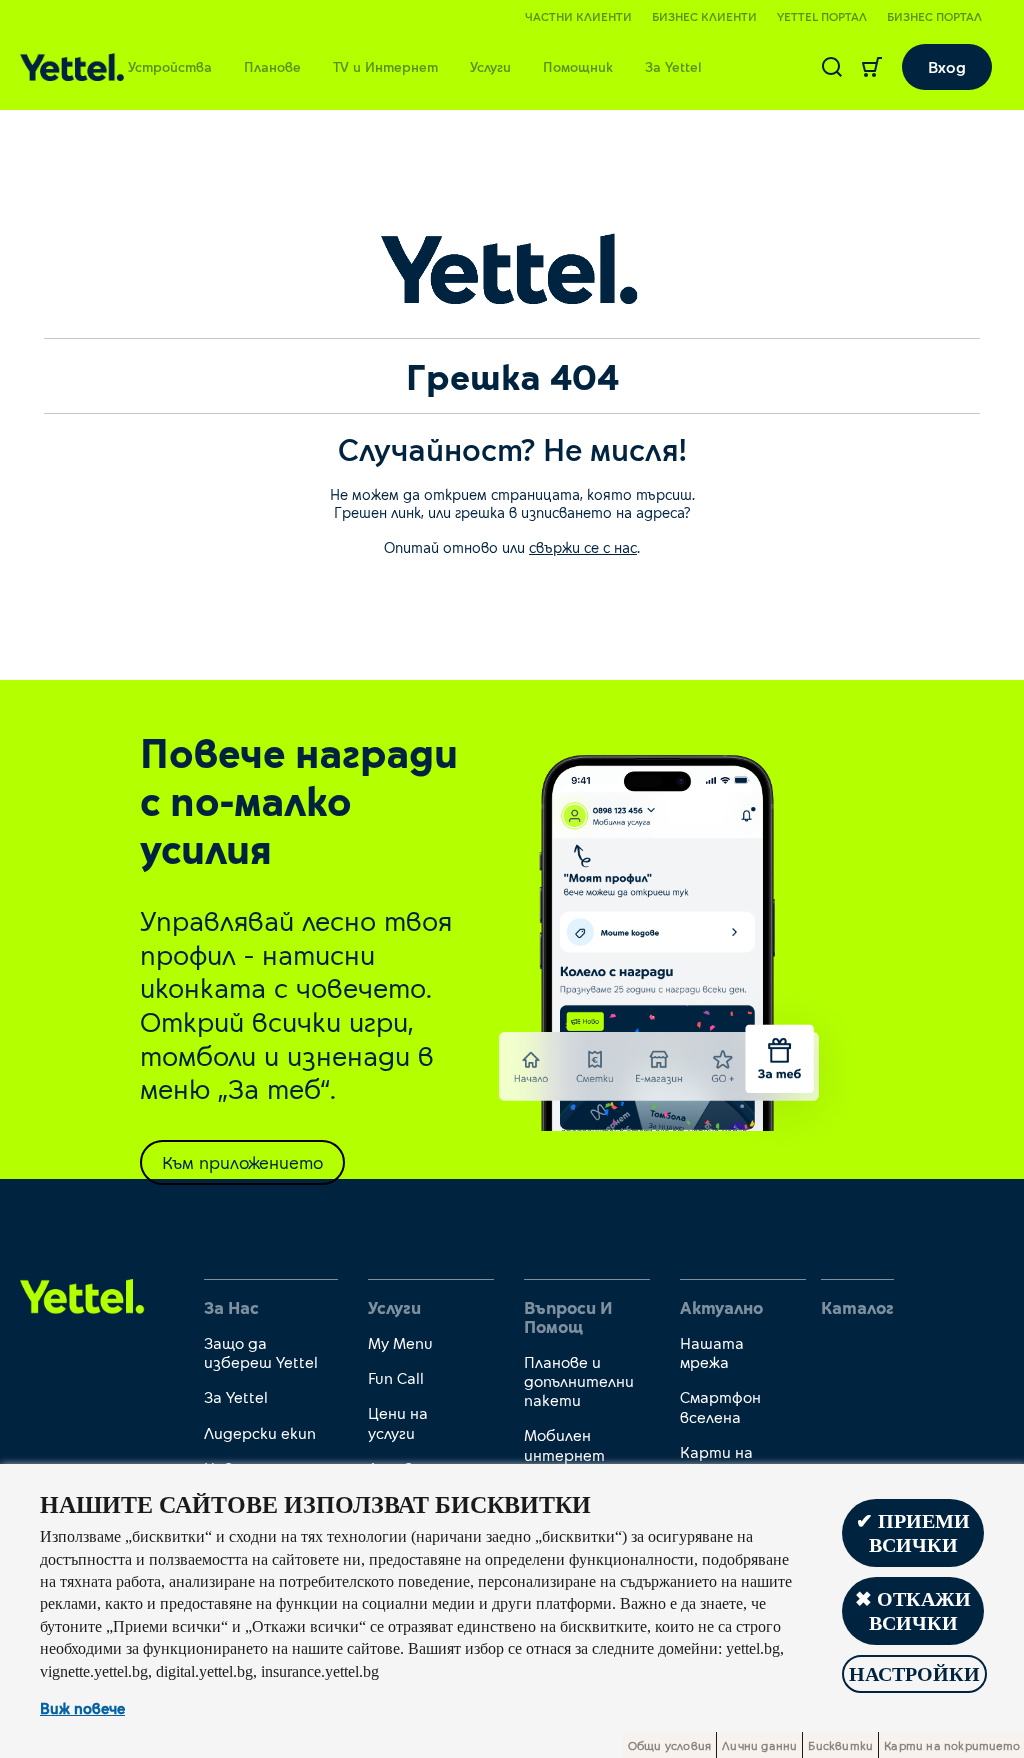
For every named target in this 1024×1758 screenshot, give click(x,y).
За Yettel (673, 66)
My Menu (400, 1342)
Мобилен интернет (564, 1444)
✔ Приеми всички (913, 1533)
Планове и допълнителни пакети (579, 1380)
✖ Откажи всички (913, 1611)
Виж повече (82, 1708)
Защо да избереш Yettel (261, 1352)
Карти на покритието (729, 1461)
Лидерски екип (260, 1432)
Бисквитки (840, 1745)
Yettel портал (822, 16)
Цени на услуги (398, 1422)
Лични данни (759, 1745)
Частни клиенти (578, 16)
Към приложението (242, 1162)
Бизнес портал (934, 16)
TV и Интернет (385, 66)
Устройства (170, 66)
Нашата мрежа (712, 1352)
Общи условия (669, 1745)
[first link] (82, 1295)
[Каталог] (72, 67)
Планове (272, 66)
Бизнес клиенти (704, 16)
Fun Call (396, 1377)
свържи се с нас (583, 547)
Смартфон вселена (720, 1406)
